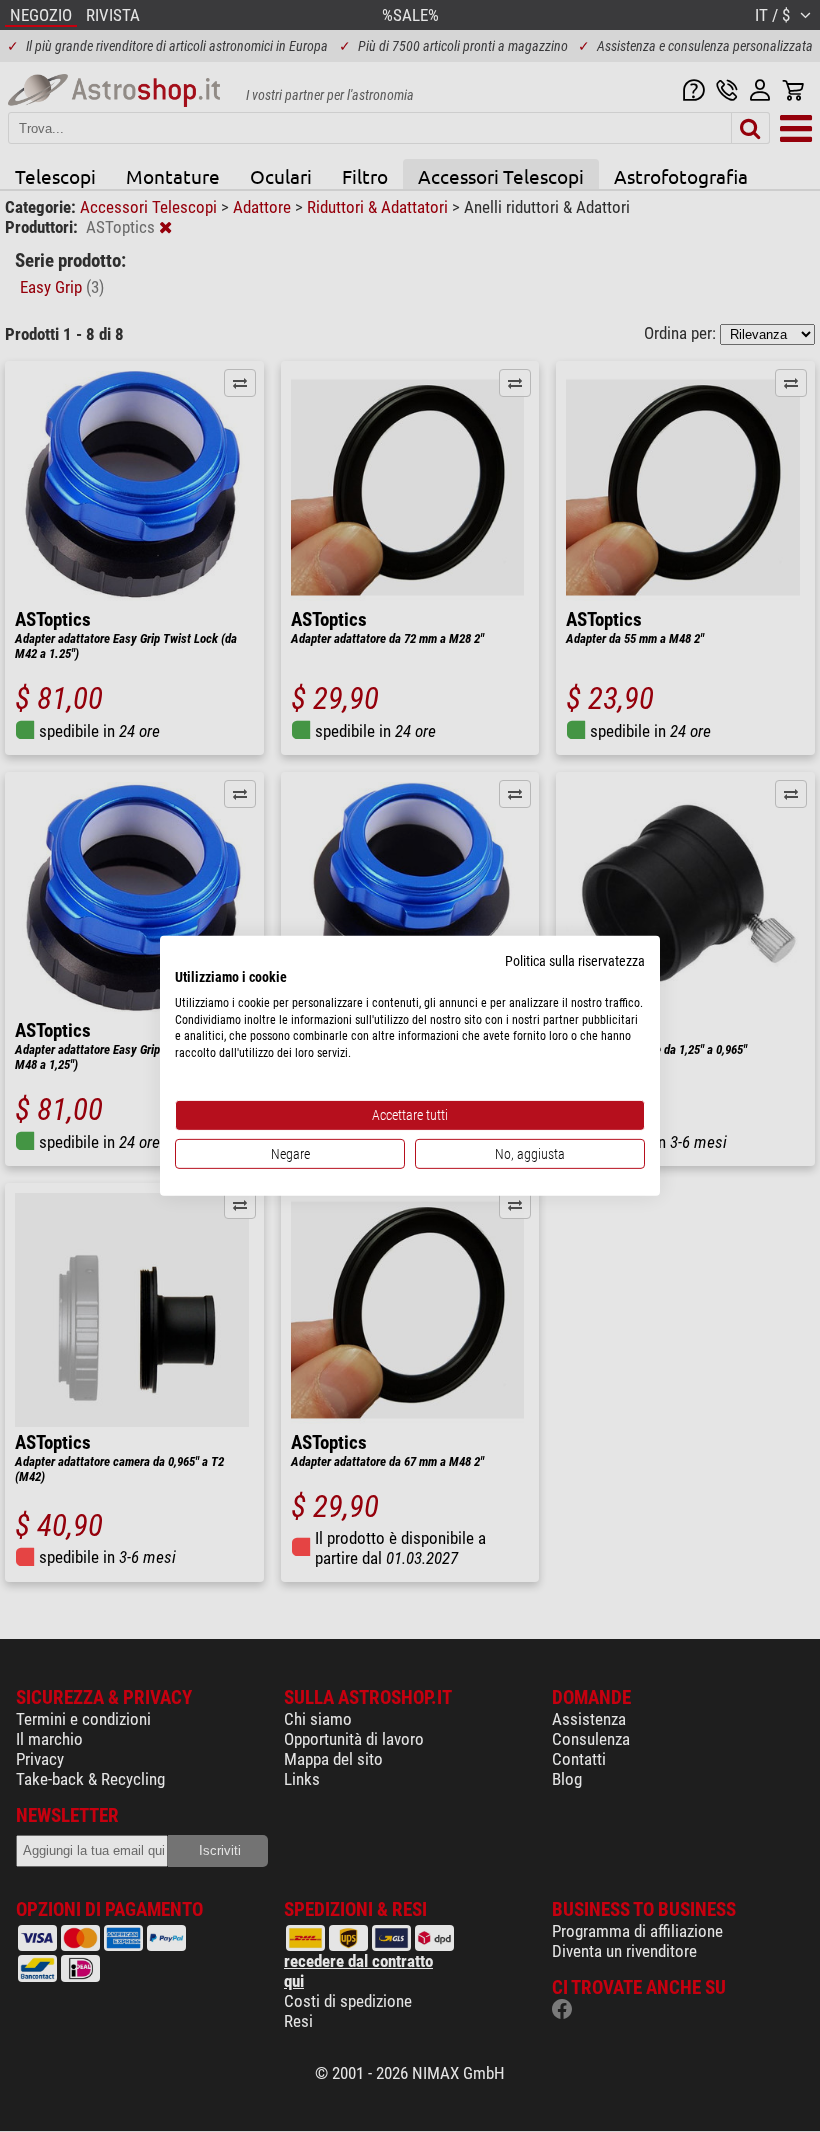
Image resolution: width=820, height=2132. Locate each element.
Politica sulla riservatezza (575, 961)
